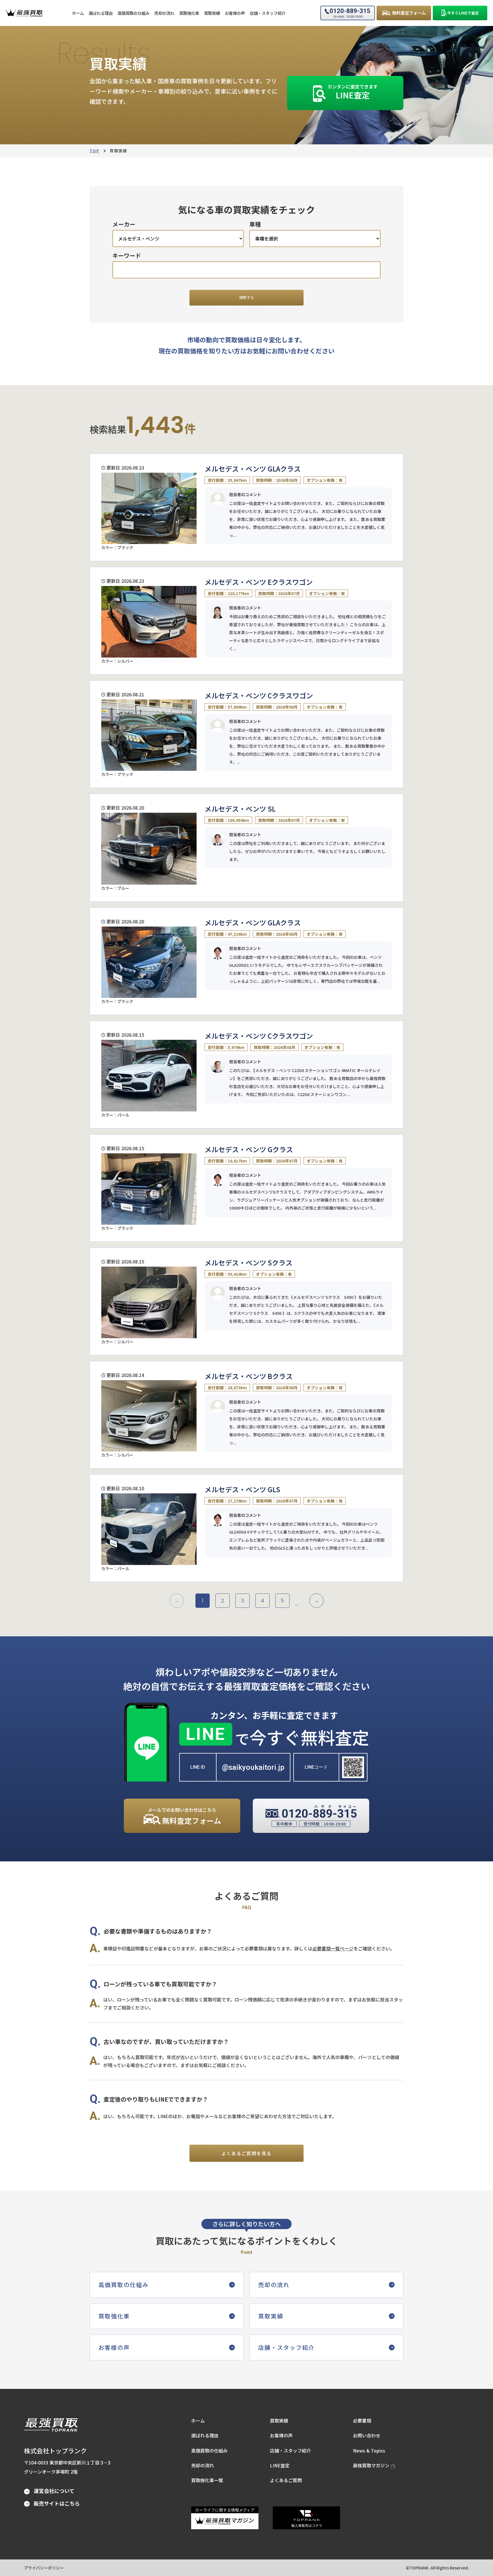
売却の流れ (203, 2465)
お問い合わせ (367, 2435)
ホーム (198, 2421)
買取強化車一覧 (207, 2480)
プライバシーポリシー (44, 2568)
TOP (94, 151)
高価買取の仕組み (209, 2450)
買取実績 (279, 2421)
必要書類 (362, 2421)
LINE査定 (280, 2465)
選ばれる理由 (205, 2435)
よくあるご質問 (286, 2480)
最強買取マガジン (371, 2465)
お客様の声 (281, 2435)
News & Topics (369, 2450)
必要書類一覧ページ (333, 1948)
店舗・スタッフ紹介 (290, 2450)
